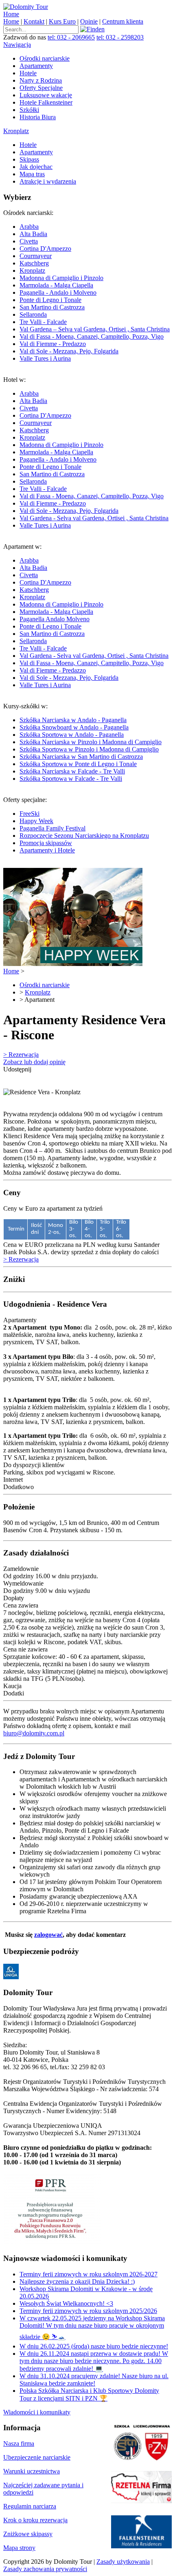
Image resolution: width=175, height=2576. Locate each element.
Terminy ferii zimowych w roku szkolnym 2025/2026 (88, 2311)
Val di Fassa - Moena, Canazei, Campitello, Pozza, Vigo (92, 336)
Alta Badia (33, 234)
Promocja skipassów (46, 843)
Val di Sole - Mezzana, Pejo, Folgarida (69, 351)
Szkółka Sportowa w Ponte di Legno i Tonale (78, 764)
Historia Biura (38, 117)
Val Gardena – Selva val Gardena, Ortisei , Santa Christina (95, 329)
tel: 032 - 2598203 (120, 37)
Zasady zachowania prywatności (45, 2569)
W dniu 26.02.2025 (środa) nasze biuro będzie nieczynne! (94, 2346)
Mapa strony (19, 2548)
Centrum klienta (123, 21)
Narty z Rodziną (41, 80)
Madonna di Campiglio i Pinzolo (61, 278)
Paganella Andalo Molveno (55, 619)
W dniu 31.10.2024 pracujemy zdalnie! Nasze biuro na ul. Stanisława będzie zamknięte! (94, 2380)
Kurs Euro (62, 21)
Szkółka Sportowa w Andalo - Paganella (72, 735)
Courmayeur (36, 256)
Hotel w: (86, 452)
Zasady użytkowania (123, 2562)
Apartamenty (36, 66)
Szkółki (29, 110)
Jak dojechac (36, 167)
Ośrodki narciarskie (45, 58)
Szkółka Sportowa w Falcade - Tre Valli (71, 779)
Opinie (89, 21)
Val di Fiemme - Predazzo (53, 344)
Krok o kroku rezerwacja (35, 2520)
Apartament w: (86, 616)
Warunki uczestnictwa (32, 2471)
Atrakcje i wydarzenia (48, 181)
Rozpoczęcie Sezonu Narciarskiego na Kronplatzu (84, 836)
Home (11, 14)
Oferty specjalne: (76, 825)
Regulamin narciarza (30, 2506)
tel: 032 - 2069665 (71, 37)
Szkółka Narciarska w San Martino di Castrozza (81, 757)
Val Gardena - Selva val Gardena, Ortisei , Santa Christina (94, 518)
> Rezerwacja (21, 1055)
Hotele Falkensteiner (46, 102)
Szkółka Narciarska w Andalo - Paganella (73, 720)
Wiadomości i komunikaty (37, 2412)
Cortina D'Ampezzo (45, 249)
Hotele (28, 73)
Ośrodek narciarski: (86, 286)
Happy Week (36, 821)
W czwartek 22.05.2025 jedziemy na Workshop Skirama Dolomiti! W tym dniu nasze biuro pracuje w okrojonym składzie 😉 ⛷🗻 (92, 2327)
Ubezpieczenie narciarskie (37, 2457)
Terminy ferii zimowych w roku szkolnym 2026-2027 (89, 2274)
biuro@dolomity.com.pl (34, 1733)
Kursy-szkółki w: (82, 742)
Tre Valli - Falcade (43, 322)
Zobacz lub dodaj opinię (34, 1062)
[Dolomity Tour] (26, 7)
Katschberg (34, 263)
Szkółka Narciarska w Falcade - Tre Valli (72, 771)
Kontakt (34, 21)
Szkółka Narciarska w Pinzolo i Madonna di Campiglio (91, 742)
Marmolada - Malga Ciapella (56, 285)
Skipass (29, 159)
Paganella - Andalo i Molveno (58, 292)
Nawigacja (17, 45)
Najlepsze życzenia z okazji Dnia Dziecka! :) (77, 2281)
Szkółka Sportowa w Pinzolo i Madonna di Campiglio (89, 749)
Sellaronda (33, 314)
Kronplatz (16, 131)
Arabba (29, 227)
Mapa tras (32, 174)
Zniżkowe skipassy (28, 2534)
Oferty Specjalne (41, 88)
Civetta (29, 241)
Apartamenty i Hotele (47, 850)
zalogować (48, 1935)
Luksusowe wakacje (46, 95)
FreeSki (30, 814)
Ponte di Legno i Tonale (50, 300)
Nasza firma (19, 2443)
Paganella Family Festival (52, 828)
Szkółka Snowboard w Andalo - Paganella (74, 727)
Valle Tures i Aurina (45, 358)
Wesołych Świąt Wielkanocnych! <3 (66, 2303)
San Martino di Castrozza (52, 307)
